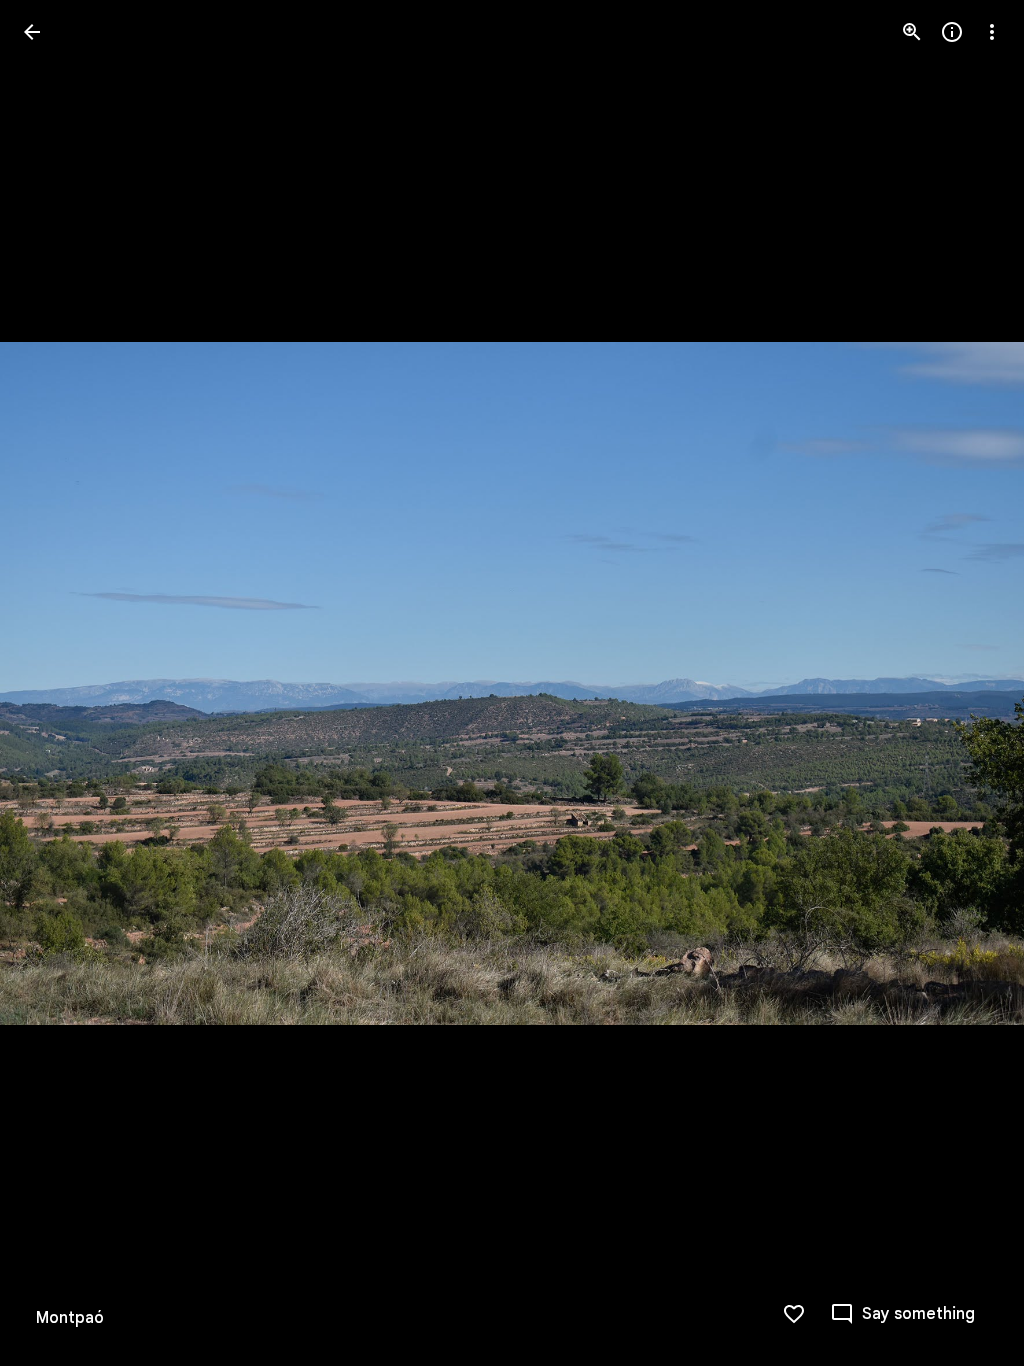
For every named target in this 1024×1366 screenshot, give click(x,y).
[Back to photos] (32, 32)
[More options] (992, 32)
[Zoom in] (912, 32)
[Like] (794, 1314)
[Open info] (952, 32)
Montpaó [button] (70, 1318)
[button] (56, 683)
